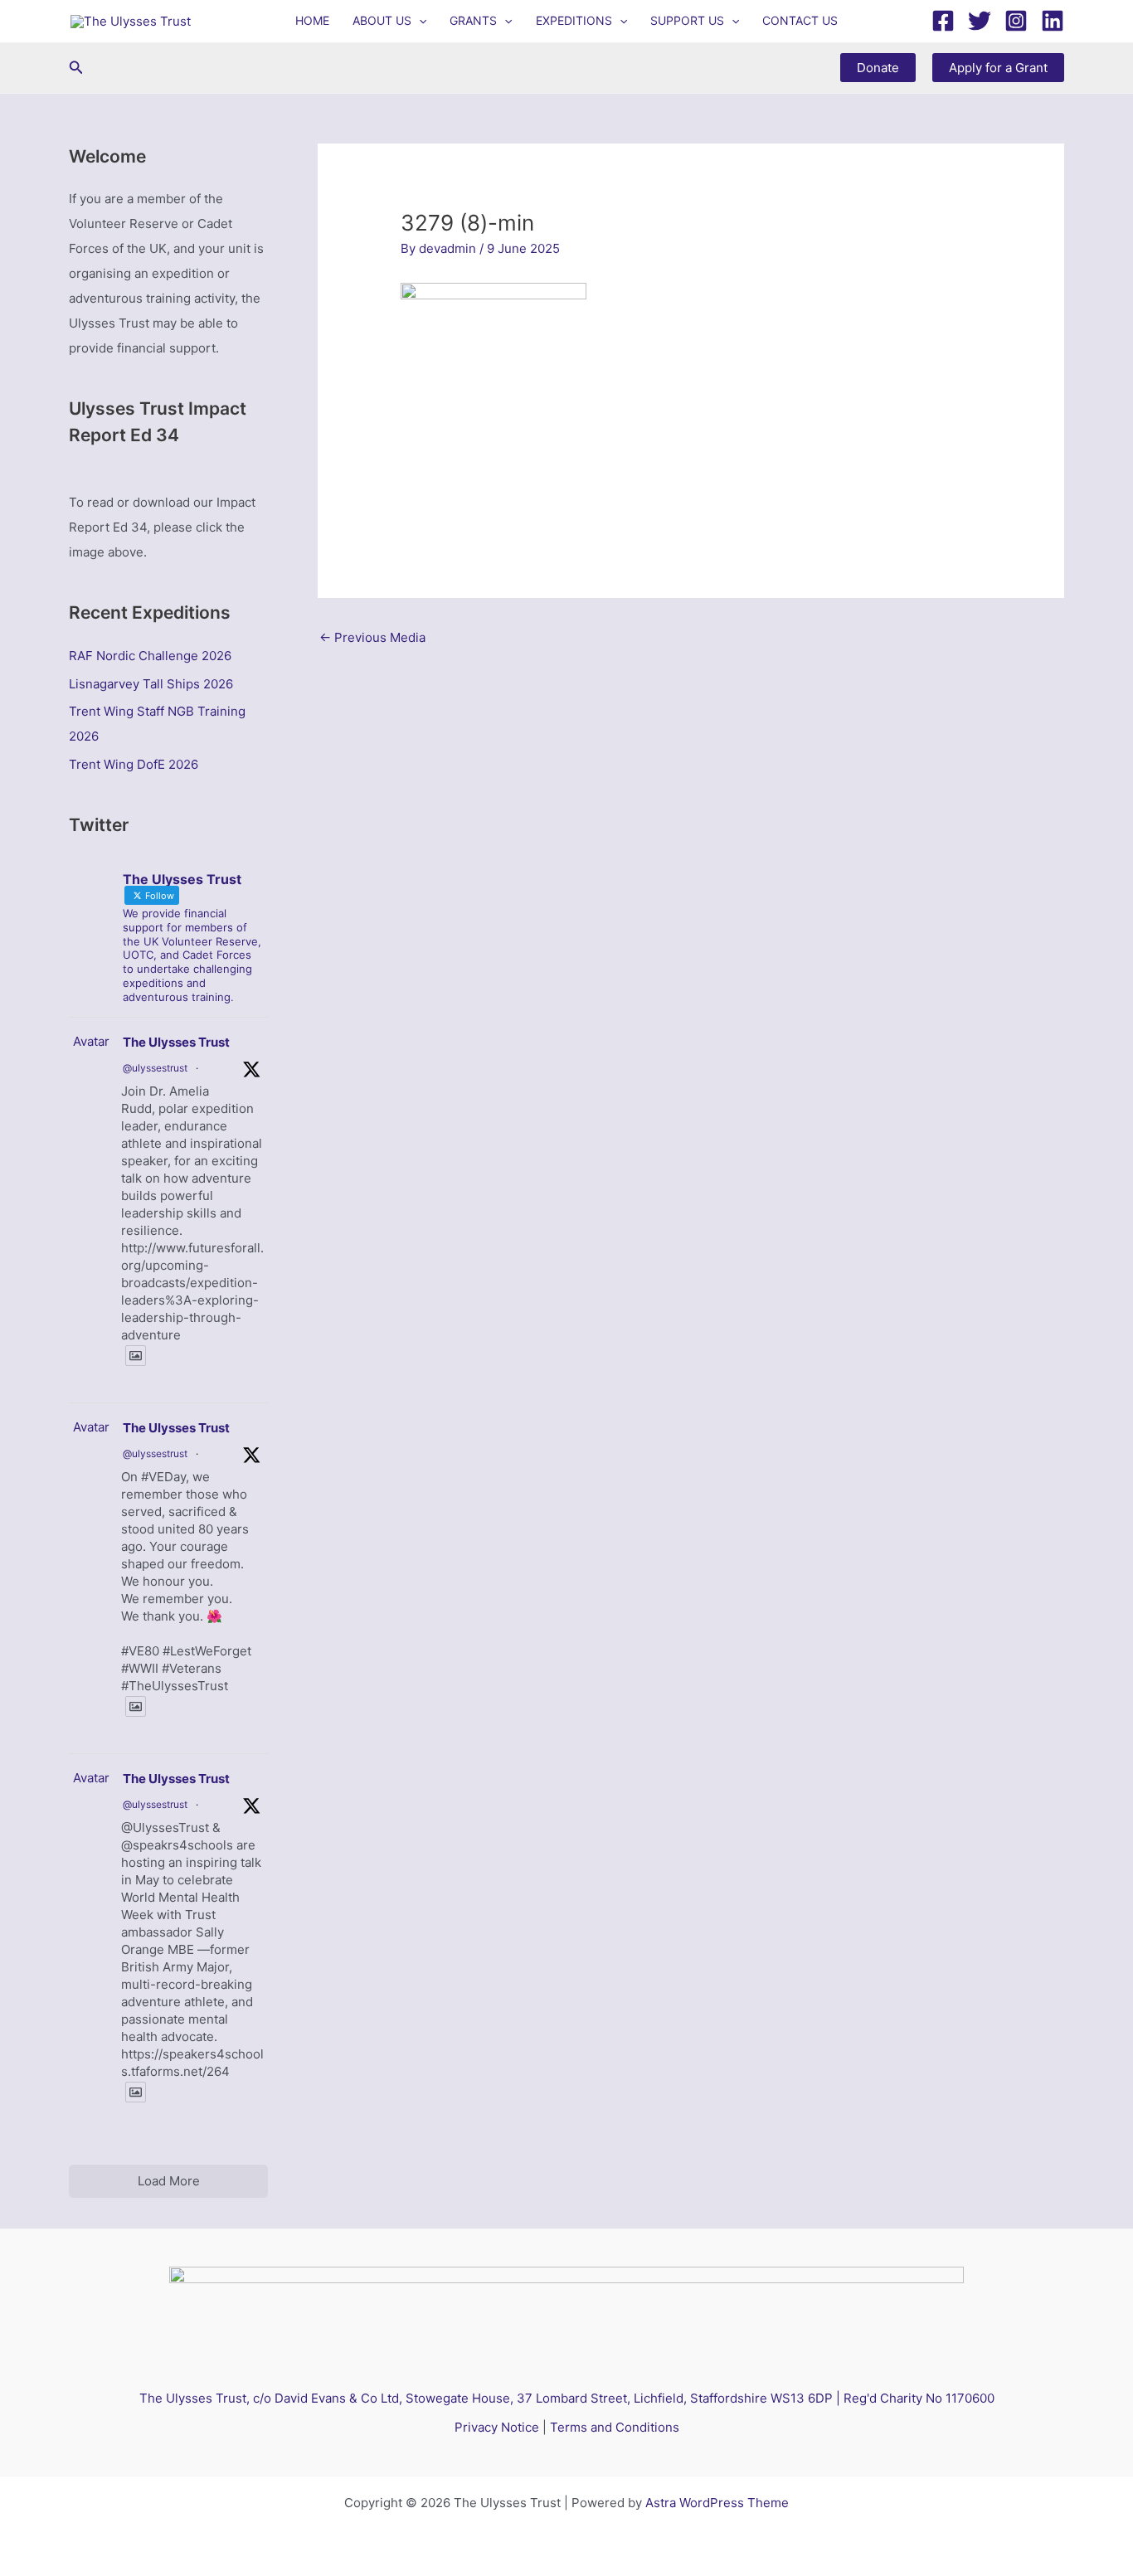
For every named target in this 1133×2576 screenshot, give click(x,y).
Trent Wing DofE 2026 (134, 764)
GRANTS (473, 20)
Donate (878, 68)
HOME (312, 20)
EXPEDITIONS (574, 20)
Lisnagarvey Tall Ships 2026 (151, 684)
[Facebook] (943, 21)
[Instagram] (1016, 21)
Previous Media (372, 637)
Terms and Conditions (615, 2427)
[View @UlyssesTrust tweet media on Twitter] (136, 1356)
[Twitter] (980, 21)
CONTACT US (800, 20)
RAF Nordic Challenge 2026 (150, 656)
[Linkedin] (1053, 21)
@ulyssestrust (155, 1068)
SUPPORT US (687, 20)
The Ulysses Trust (176, 1042)
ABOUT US (382, 20)
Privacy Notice (497, 2427)
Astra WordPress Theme (717, 2503)
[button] (419, 21)
